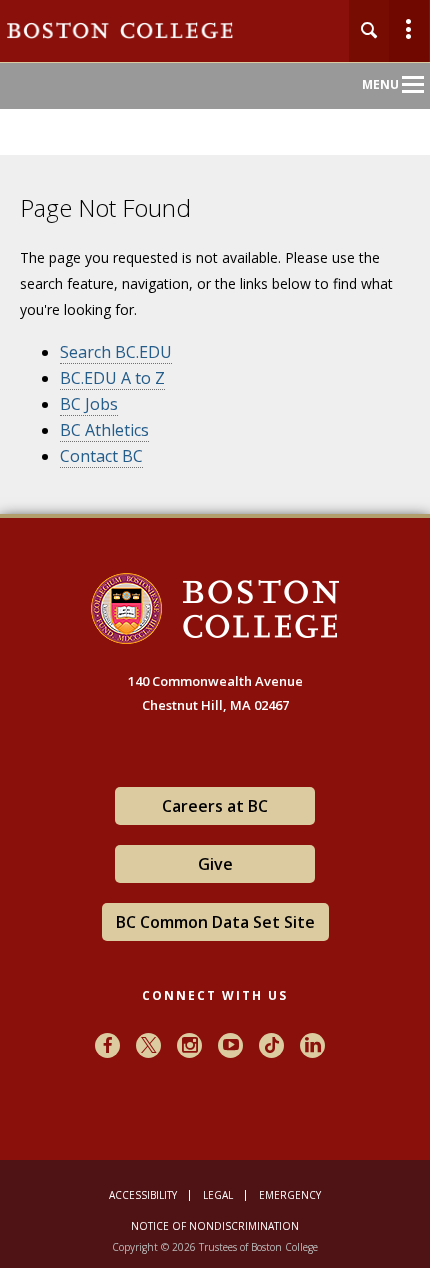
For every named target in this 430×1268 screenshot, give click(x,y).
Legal (218, 1195)
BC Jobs (89, 404)
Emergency (290, 1195)
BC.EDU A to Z (112, 378)
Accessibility (143, 1195)
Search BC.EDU (116, 352)
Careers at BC (215, 806)
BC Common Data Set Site (215, 922)
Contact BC (101, 456)
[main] (215, 352)
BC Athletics (104, 430)
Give (215, 864)
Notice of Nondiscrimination (215, 1226)
